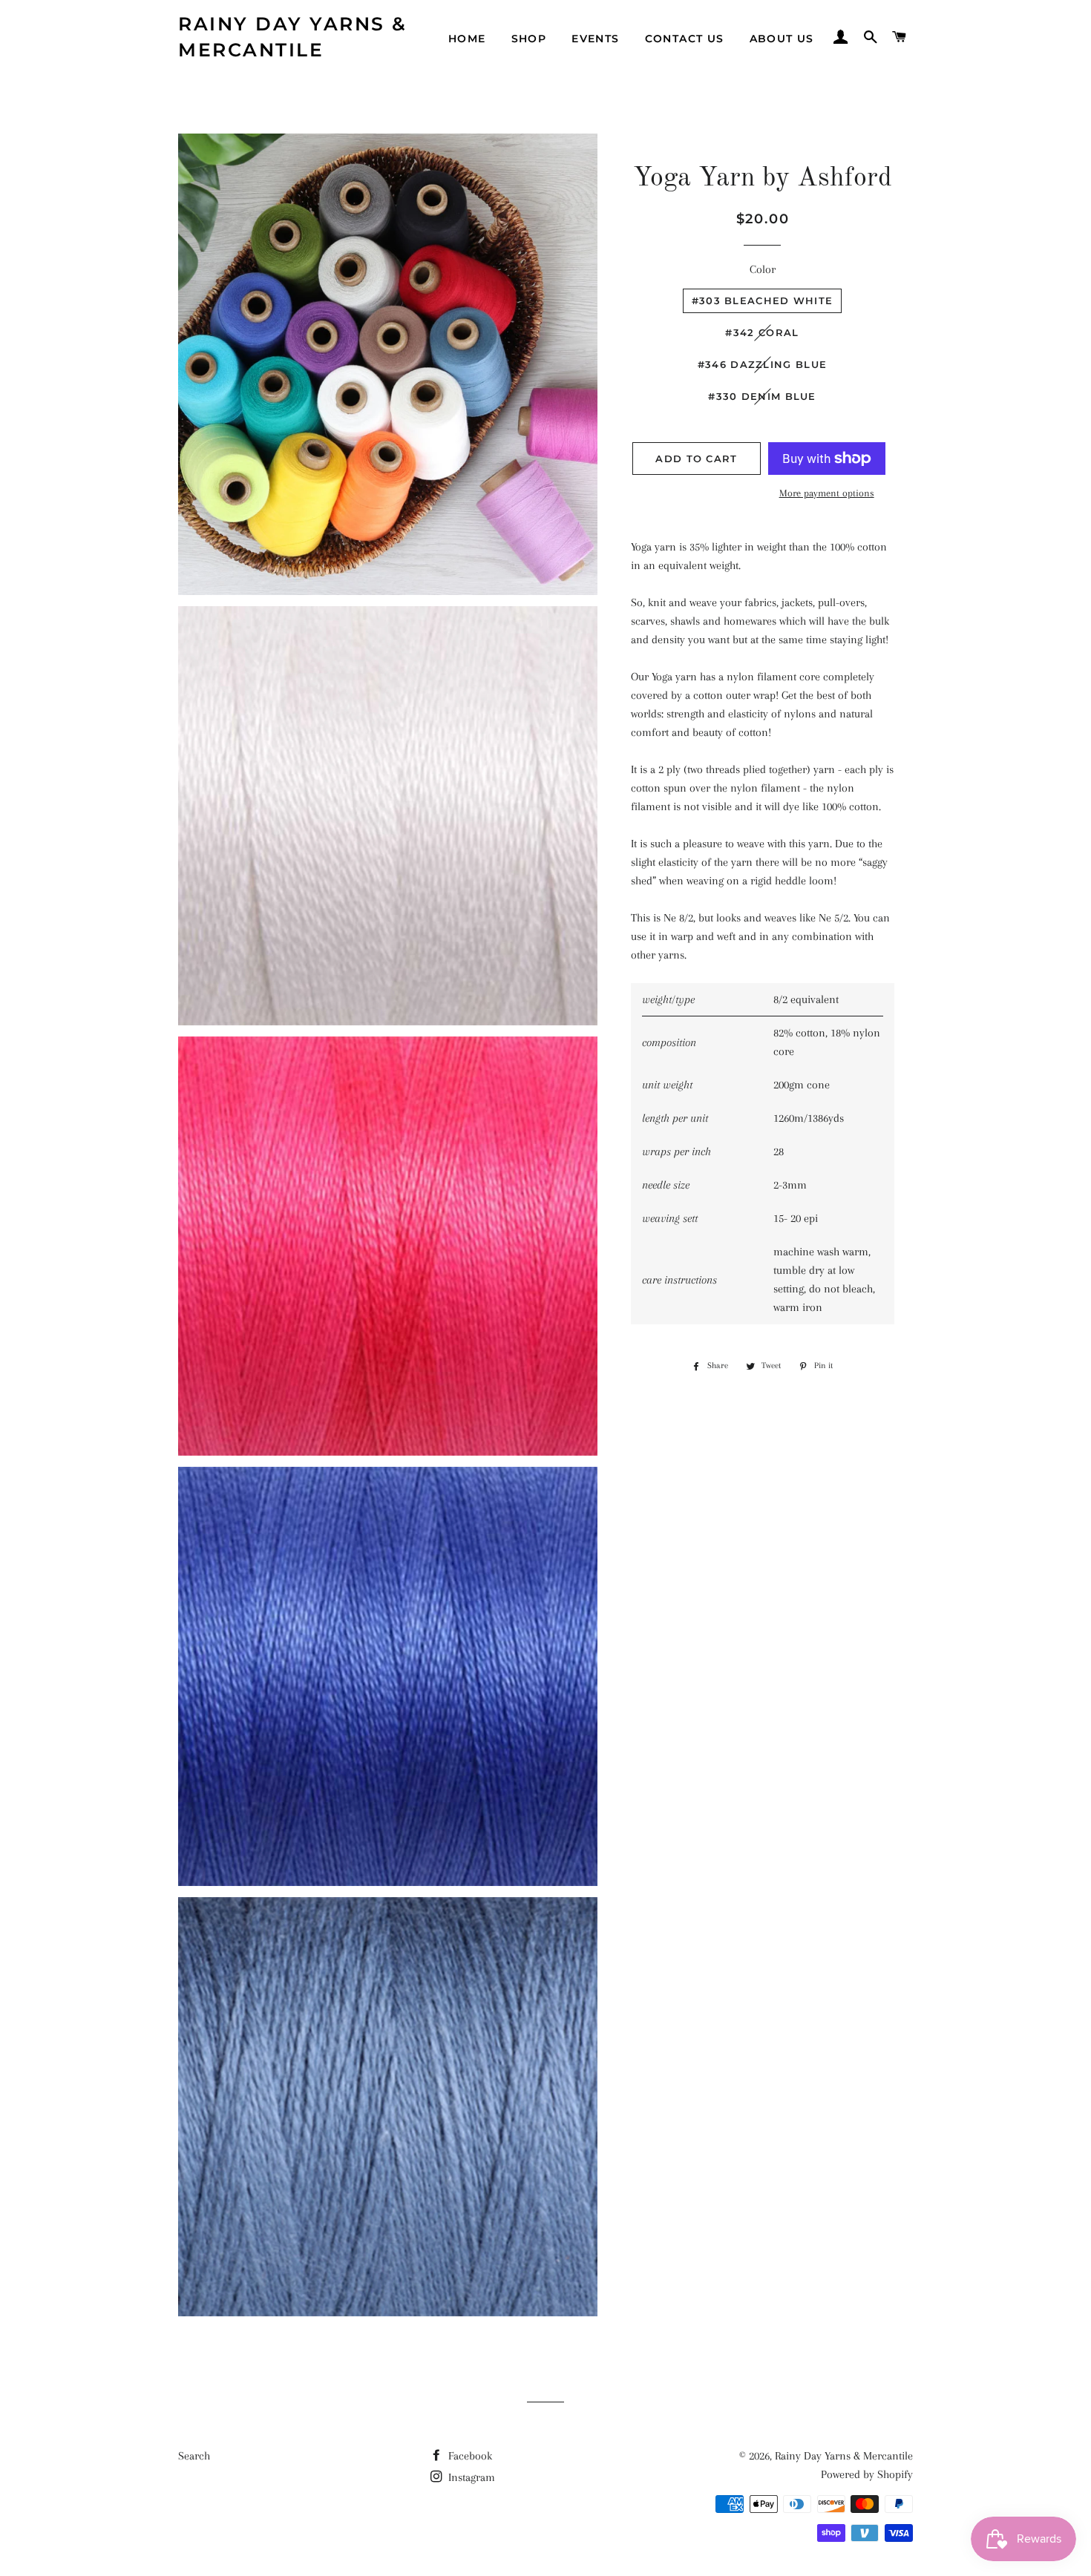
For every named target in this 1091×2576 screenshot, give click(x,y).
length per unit (675, 1118)
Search (194, 2456)
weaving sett (670, 1218)
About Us (782, 39)
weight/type (668, 999)
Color (763, 269)
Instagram (470, 2477)
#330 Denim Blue (762, 396)
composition (669, 1042)
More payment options (827, 493)
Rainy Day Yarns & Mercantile (293, 37)
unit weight (667, 1085)
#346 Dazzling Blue (762, 364)
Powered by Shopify (867, 2474)
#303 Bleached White (763, 300)
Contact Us (685, 39)
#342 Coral (762, 332)
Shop (529, 39)
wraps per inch (676, 1151)
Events (595, 39)
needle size (666, 1185)
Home (467, 39)
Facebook (469, 2456)
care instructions (679, 1280)
